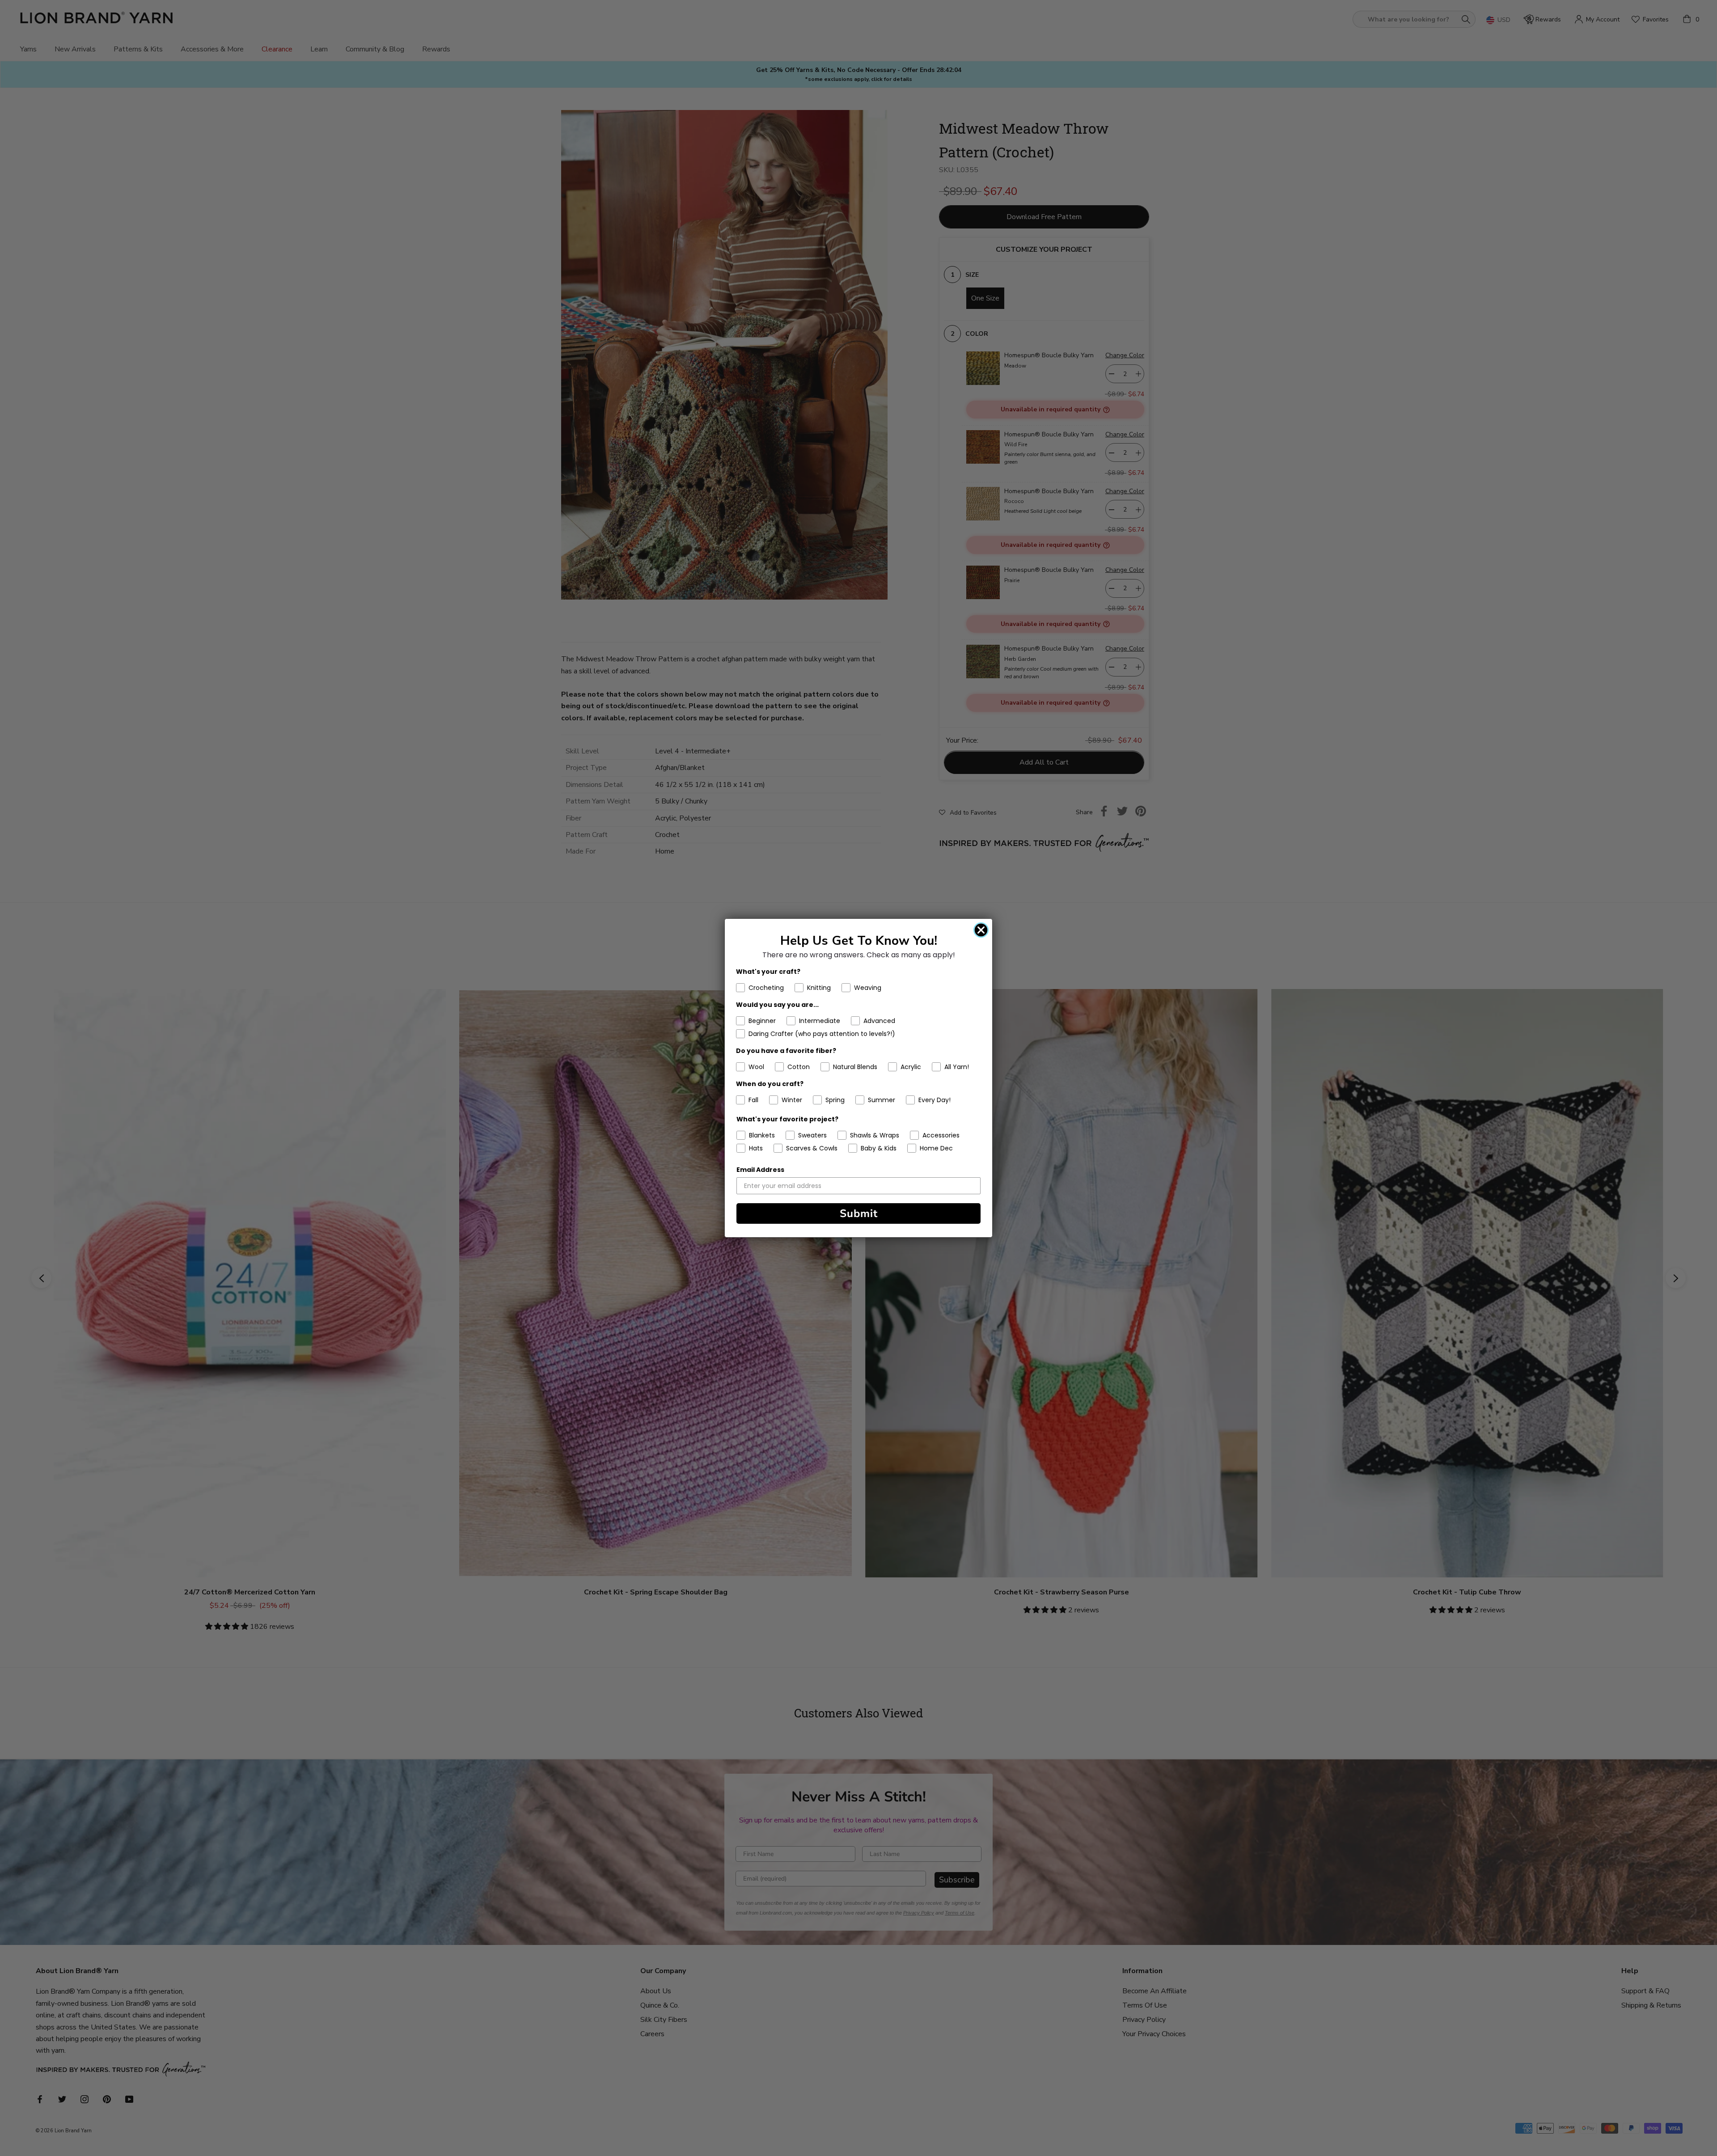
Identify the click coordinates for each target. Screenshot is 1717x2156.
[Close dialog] (981, 930)
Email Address (760, 1170)
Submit (859, 1213)
